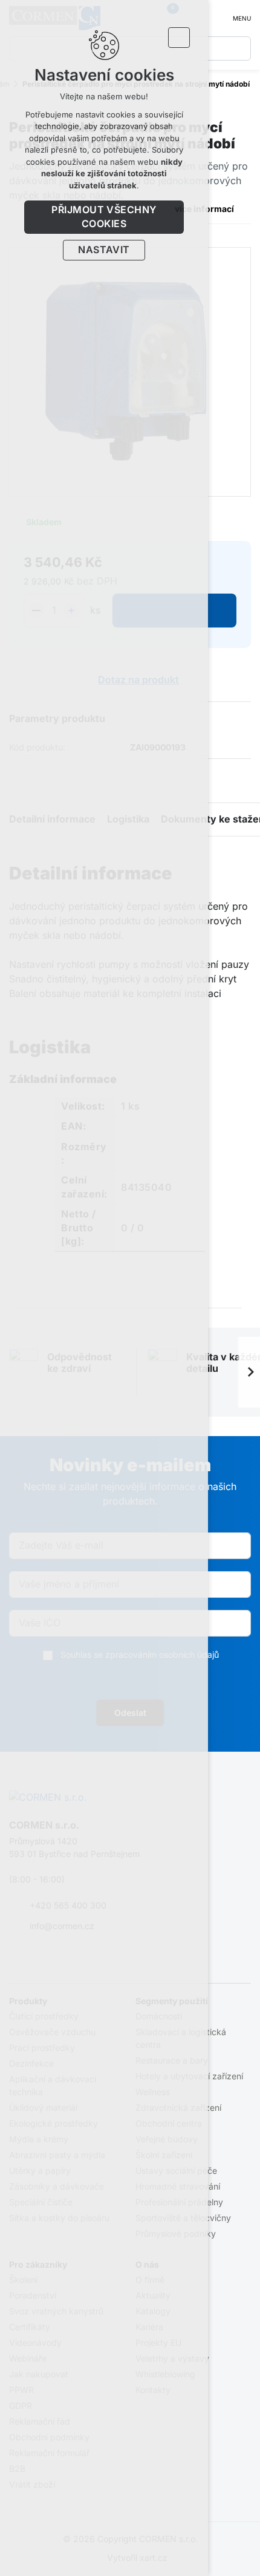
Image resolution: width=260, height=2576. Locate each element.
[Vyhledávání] (239, 48)
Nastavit (104, 250)
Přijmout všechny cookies (104, 217)
